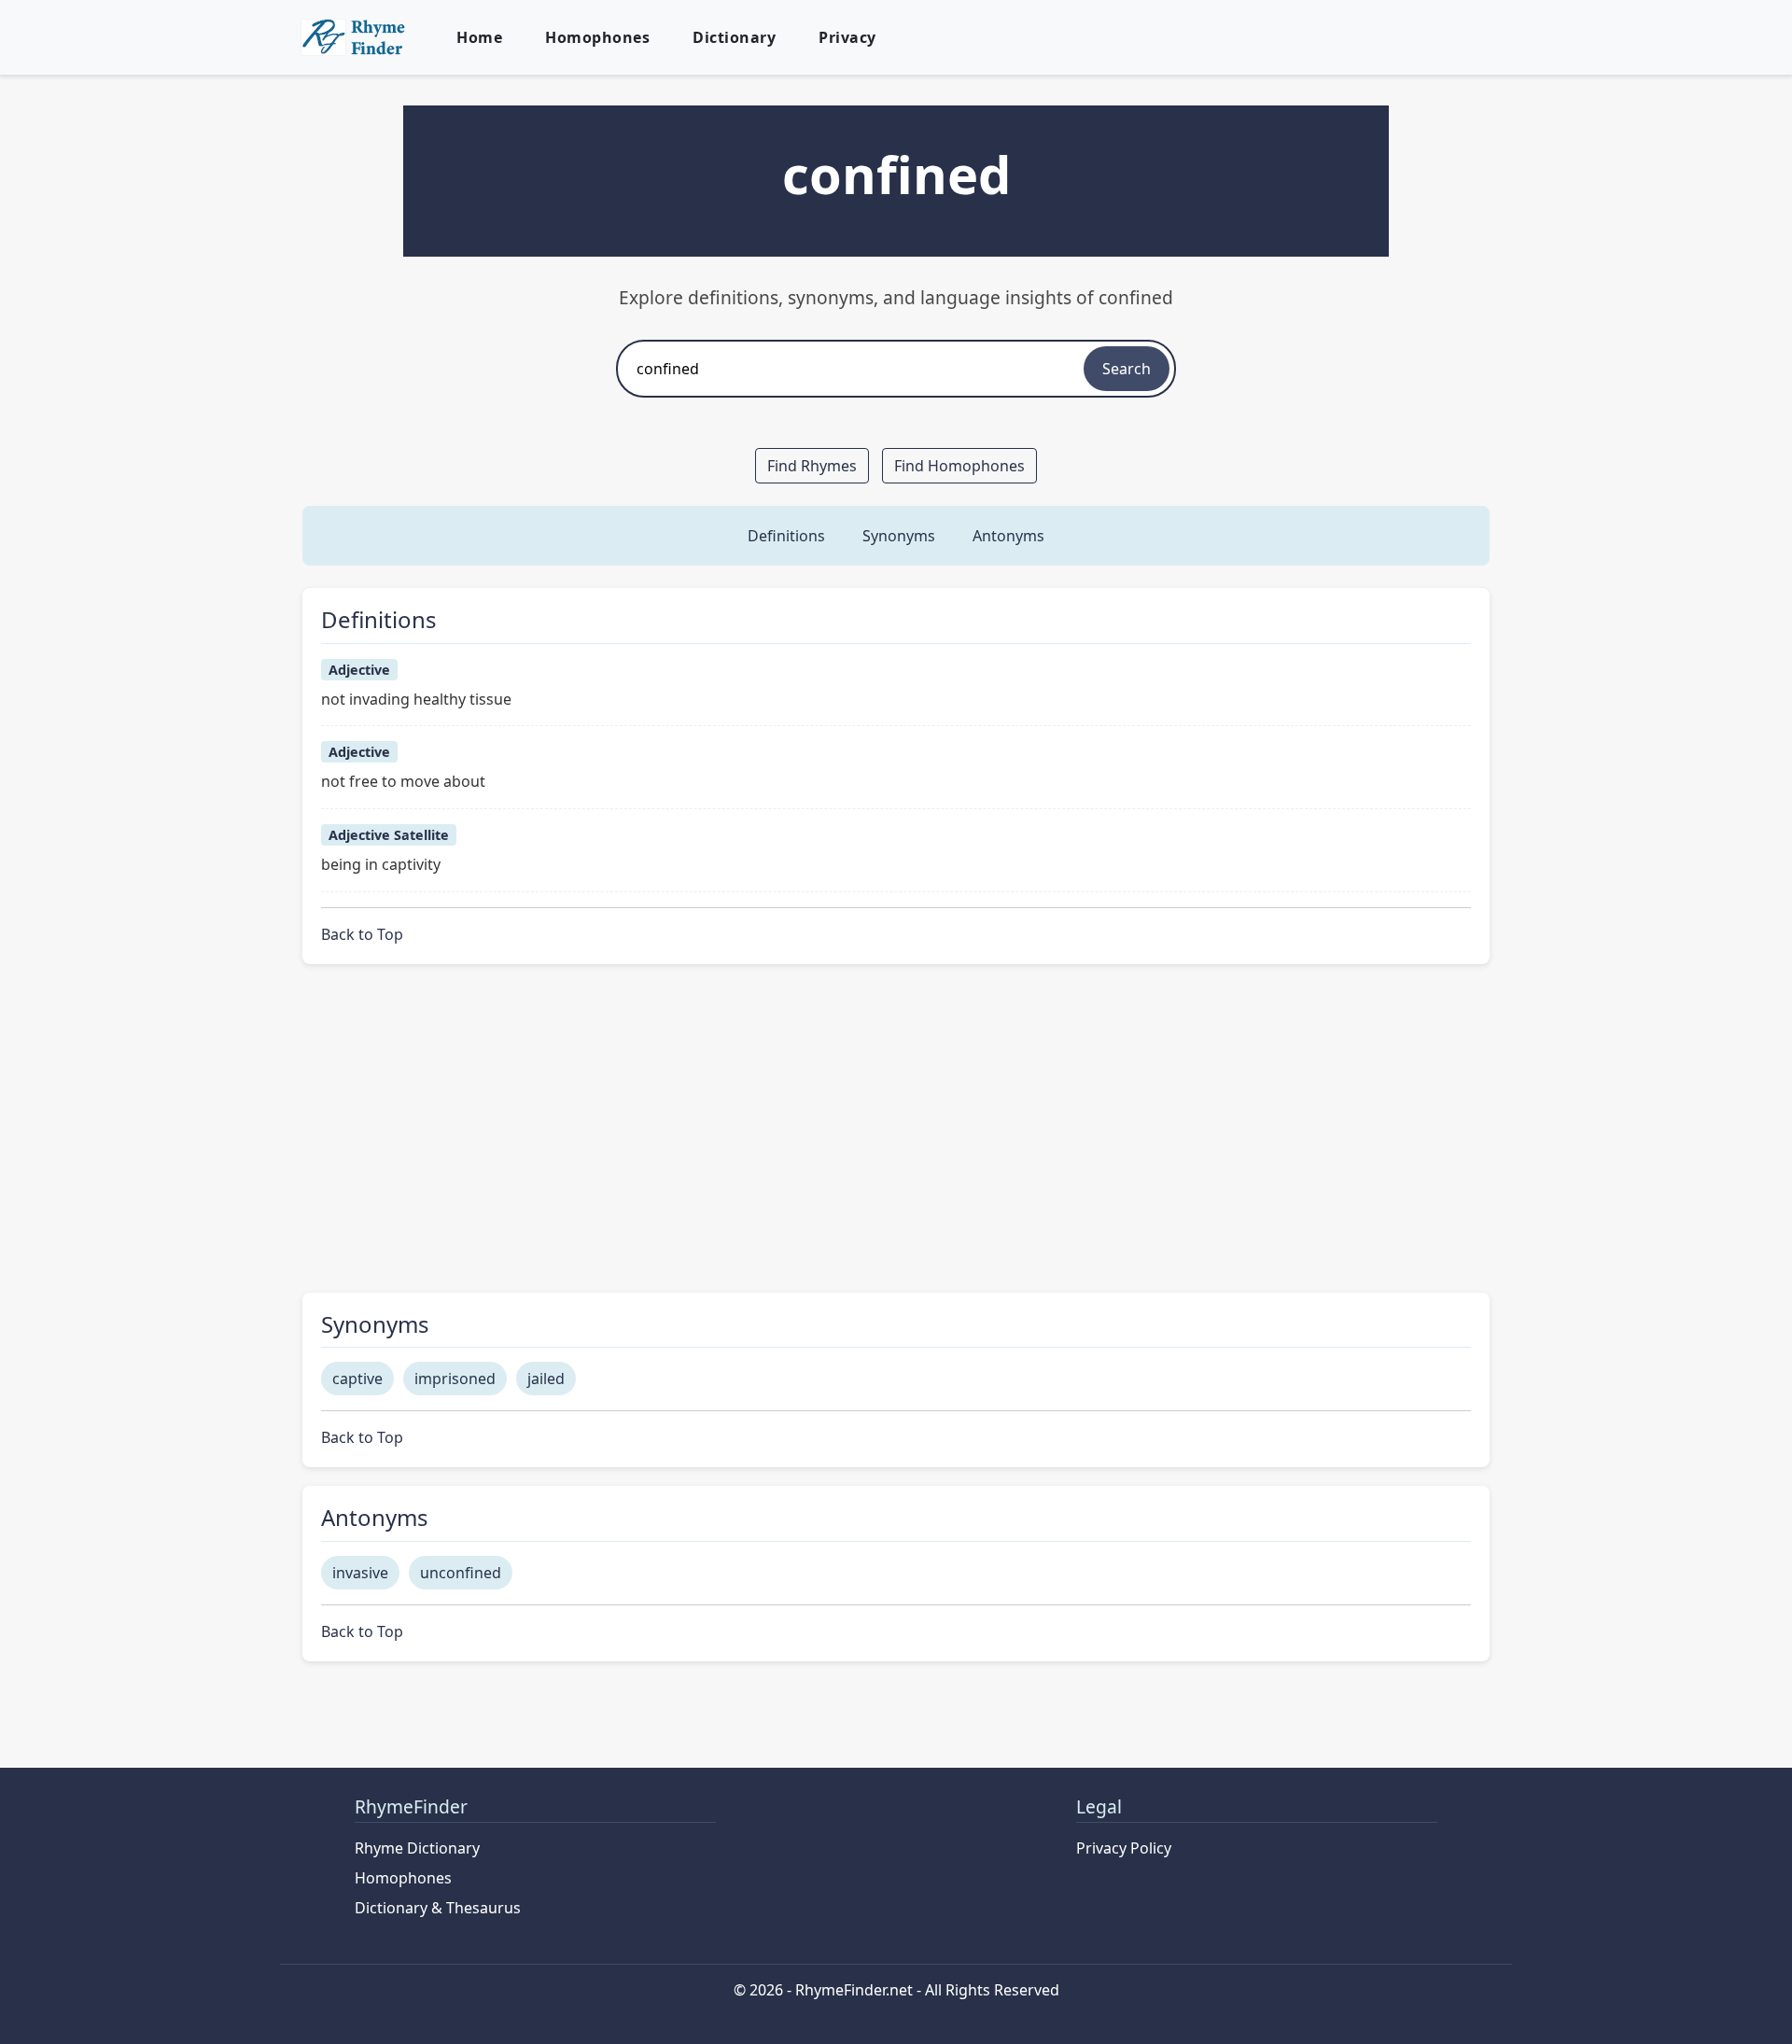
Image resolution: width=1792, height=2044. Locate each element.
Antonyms (1008, 536)
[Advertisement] (896, 1140)
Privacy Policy (1124, 1848)
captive (357, 1379)
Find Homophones (959, 466)
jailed (546, 1379)
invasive (360, 1573)
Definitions (786, 536)
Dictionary (734, 37)
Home (479, 37)
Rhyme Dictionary (417, 1848)
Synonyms (899, 536)
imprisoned (455, 1379)
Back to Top (362, 934)
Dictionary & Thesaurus (438, 1908)
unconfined (461, 1573)
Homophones (597, 37)
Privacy (847, 37)
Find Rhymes (812, 466)
